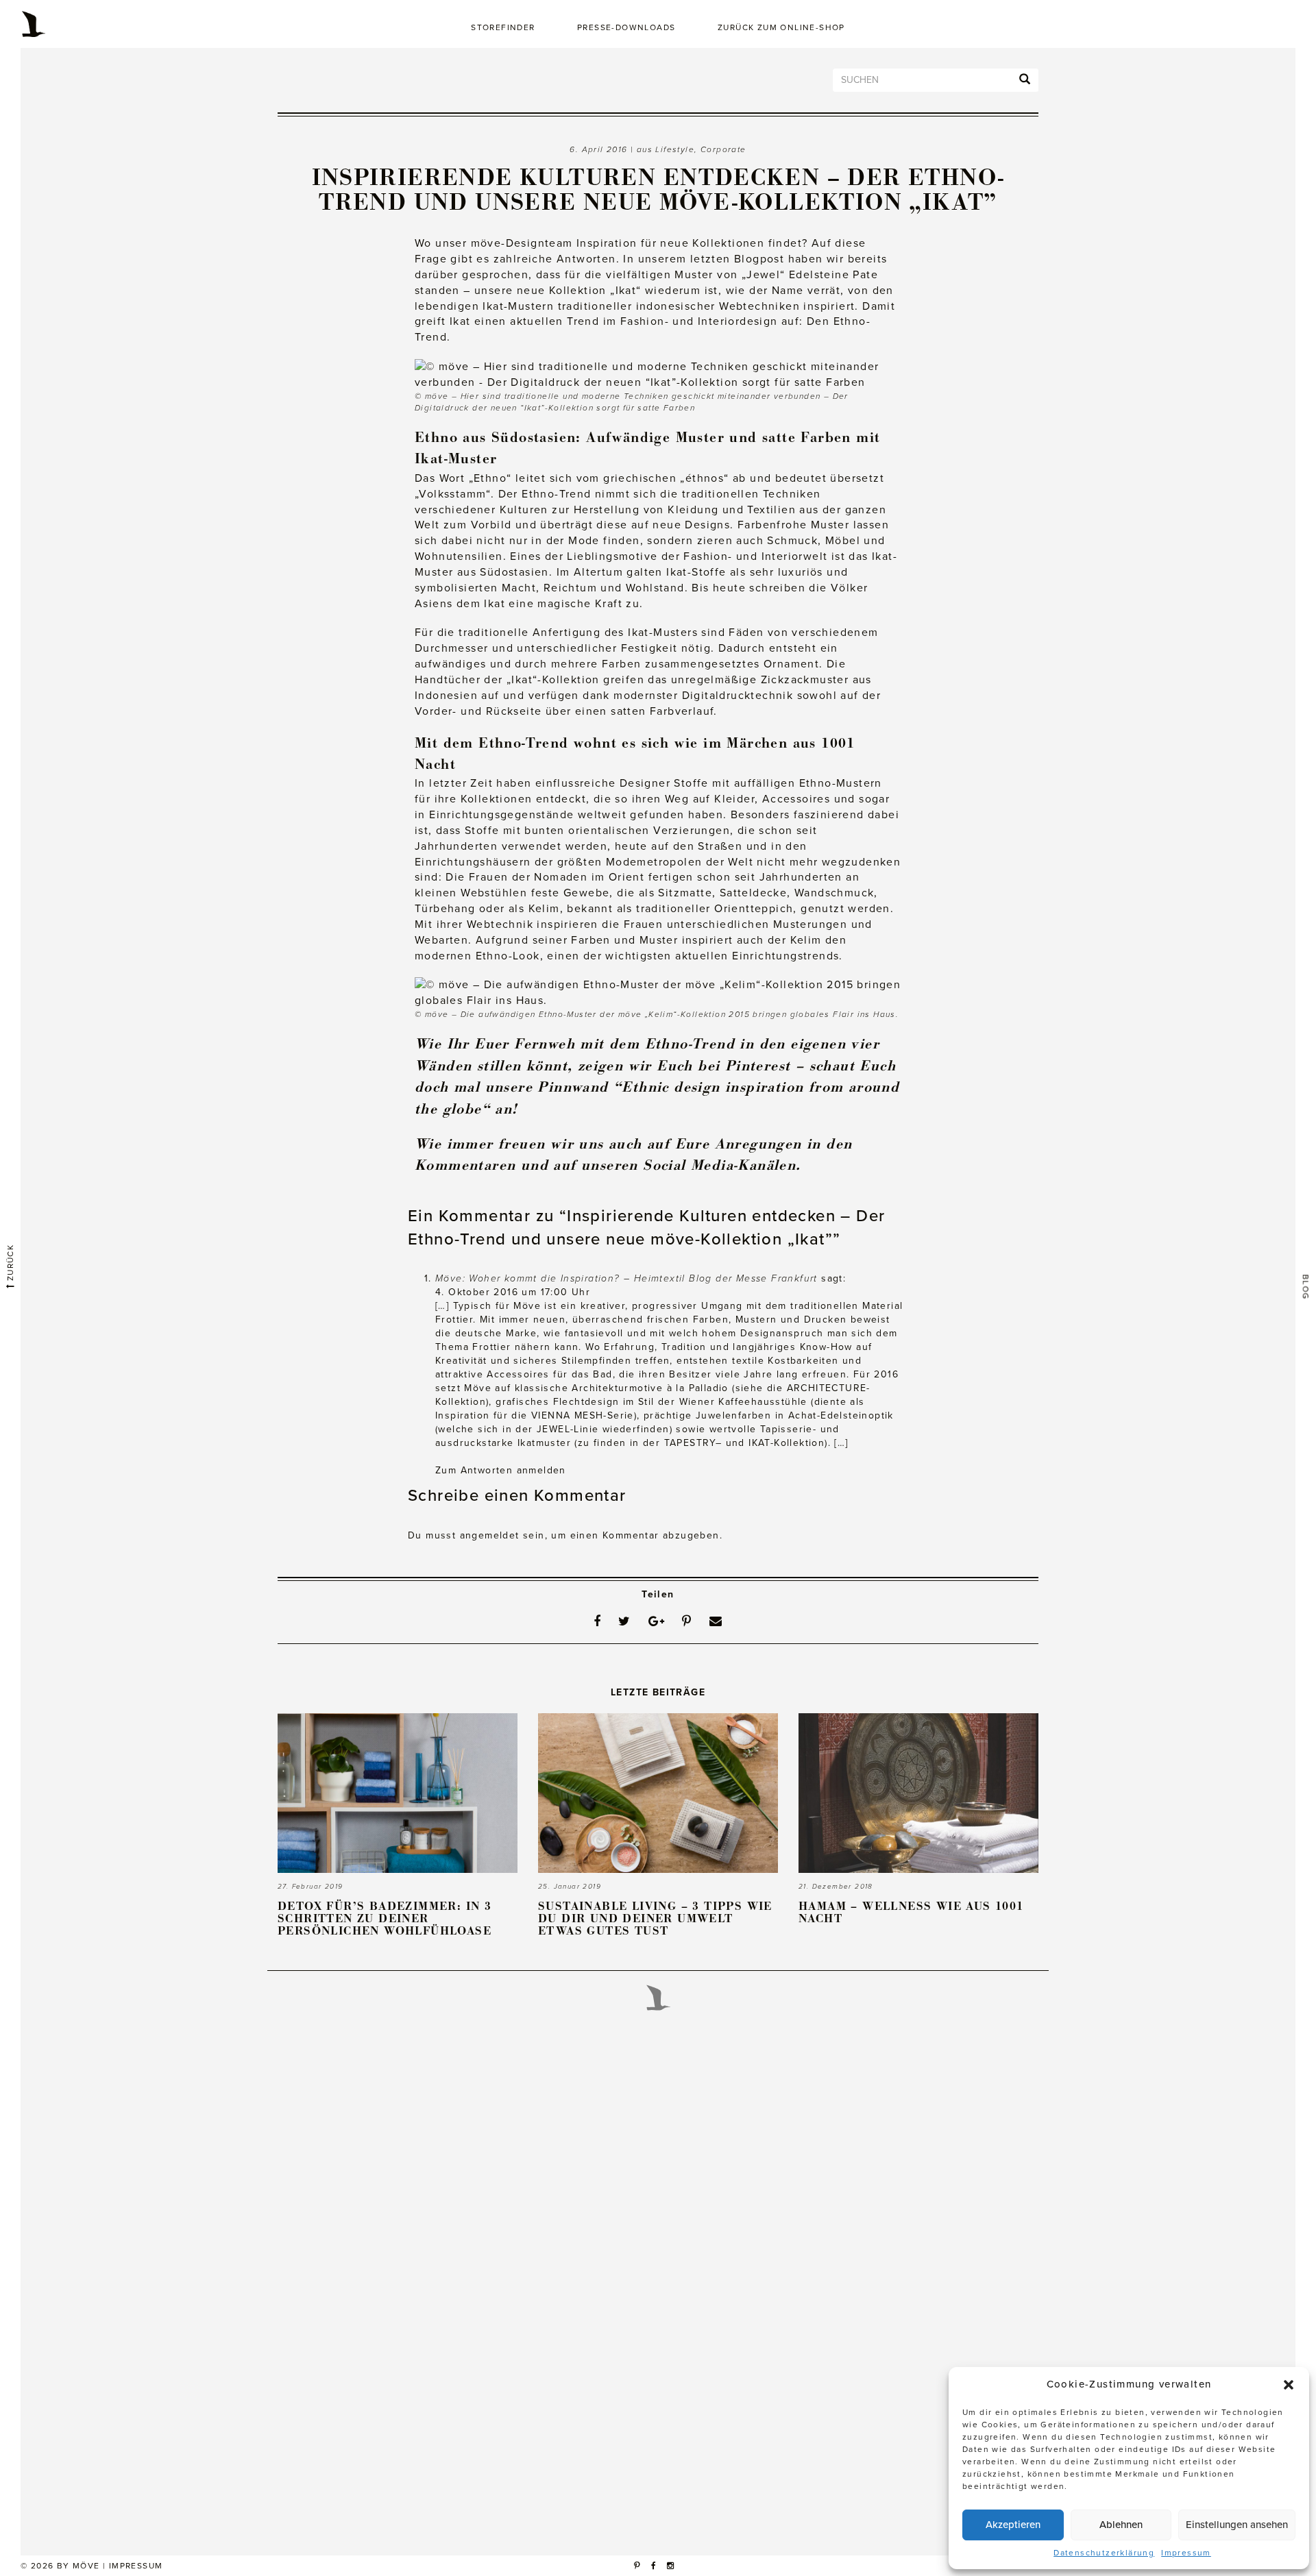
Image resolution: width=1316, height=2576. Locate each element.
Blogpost (759, 259)
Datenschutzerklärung (1104, 2553)
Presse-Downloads (626, 27)
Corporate (723, 149)
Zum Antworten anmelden (501, 1470)
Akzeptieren (1013, 2525)
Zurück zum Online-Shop (781, 27)
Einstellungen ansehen (1237, 2525)
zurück (10, 1264)
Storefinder (503, 27)
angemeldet (490, 1535)
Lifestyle (675, 149)
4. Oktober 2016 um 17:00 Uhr (513, 1292)
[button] (1289, 2385)
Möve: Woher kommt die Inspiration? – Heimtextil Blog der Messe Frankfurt (626, 1278)
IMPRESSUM (136, 2566)
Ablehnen (1121, 2525)
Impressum (1186, 2553)
